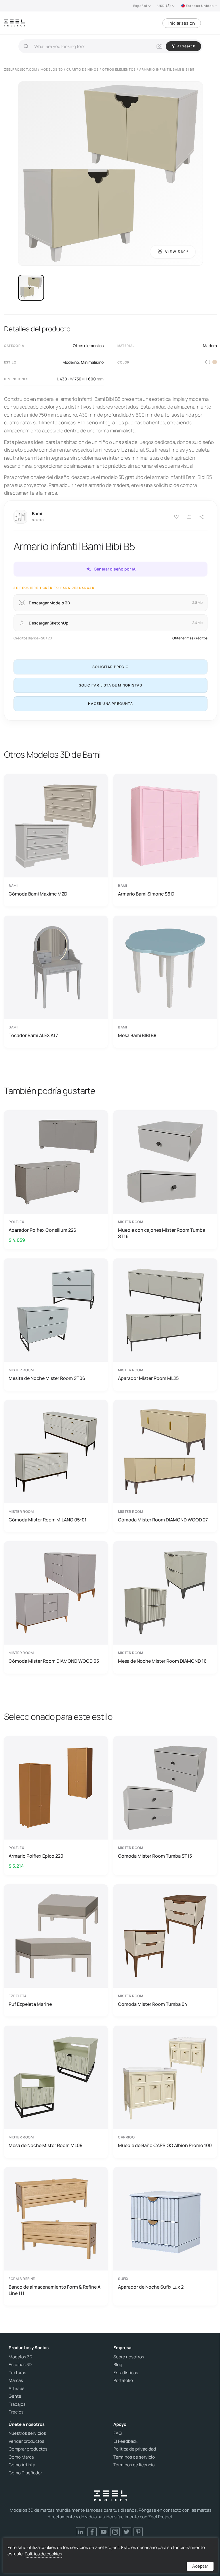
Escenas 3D (20, 2365)
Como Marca (21, 2457)
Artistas (17, 2389)
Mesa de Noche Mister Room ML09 (46, 2145)
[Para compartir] (202, 517)
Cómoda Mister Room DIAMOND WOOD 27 (163, 1520)
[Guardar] (176, 517)
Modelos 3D (20, 2357)
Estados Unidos (200, 6)
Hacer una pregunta (110, 704)
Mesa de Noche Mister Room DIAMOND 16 (162, 1661)
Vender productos (26, 2441)
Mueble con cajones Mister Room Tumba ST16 (162, 1233)
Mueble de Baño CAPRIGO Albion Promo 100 (165, 2145)
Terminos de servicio (134, 2457)
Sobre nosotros (129, 2357)
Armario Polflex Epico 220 (36, 1856)
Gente (15, 2396)
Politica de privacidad (135, 2449)
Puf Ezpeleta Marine (30, 2004)
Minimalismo (92, 362)
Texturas (17, 2373)
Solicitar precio (110, 667)
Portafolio (123, 2380)
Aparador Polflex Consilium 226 (42, 1230)
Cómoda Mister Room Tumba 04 (153, 2004)
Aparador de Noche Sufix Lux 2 (151, 2287)
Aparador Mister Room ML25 (148, 1378)
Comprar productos (28, 2449)
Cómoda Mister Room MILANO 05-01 (48, 1520)
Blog (118, 2365)
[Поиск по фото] (159, 46)
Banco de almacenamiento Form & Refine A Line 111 (55, 2290)
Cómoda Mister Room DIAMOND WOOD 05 (54, 1661)
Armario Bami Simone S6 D (146, 894)
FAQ (118, 2433)
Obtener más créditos (190, 638)
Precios (16, 2412)
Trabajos (17, 2404)
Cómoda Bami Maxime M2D (38, 894)
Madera (210, 346)
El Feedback (125, 2441)
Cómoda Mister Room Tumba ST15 (155, 1856)
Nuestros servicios (27, 2433)
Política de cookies (43, 2554)
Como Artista (22, 2465)
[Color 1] (208, 362)
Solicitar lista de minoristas (111, 685)
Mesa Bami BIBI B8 (137, 1035)
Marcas (16, 2380)
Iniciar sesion (182, 23)
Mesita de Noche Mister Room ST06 (47, 1378)
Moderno (71, 362)
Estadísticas (126, 2373)
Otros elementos (88, 346)
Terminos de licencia (134, 2465)
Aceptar (200, 2566)
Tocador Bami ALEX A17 (33, 1035)
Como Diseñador (25, 2473)
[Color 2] (215, 362)
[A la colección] (189, 517)
